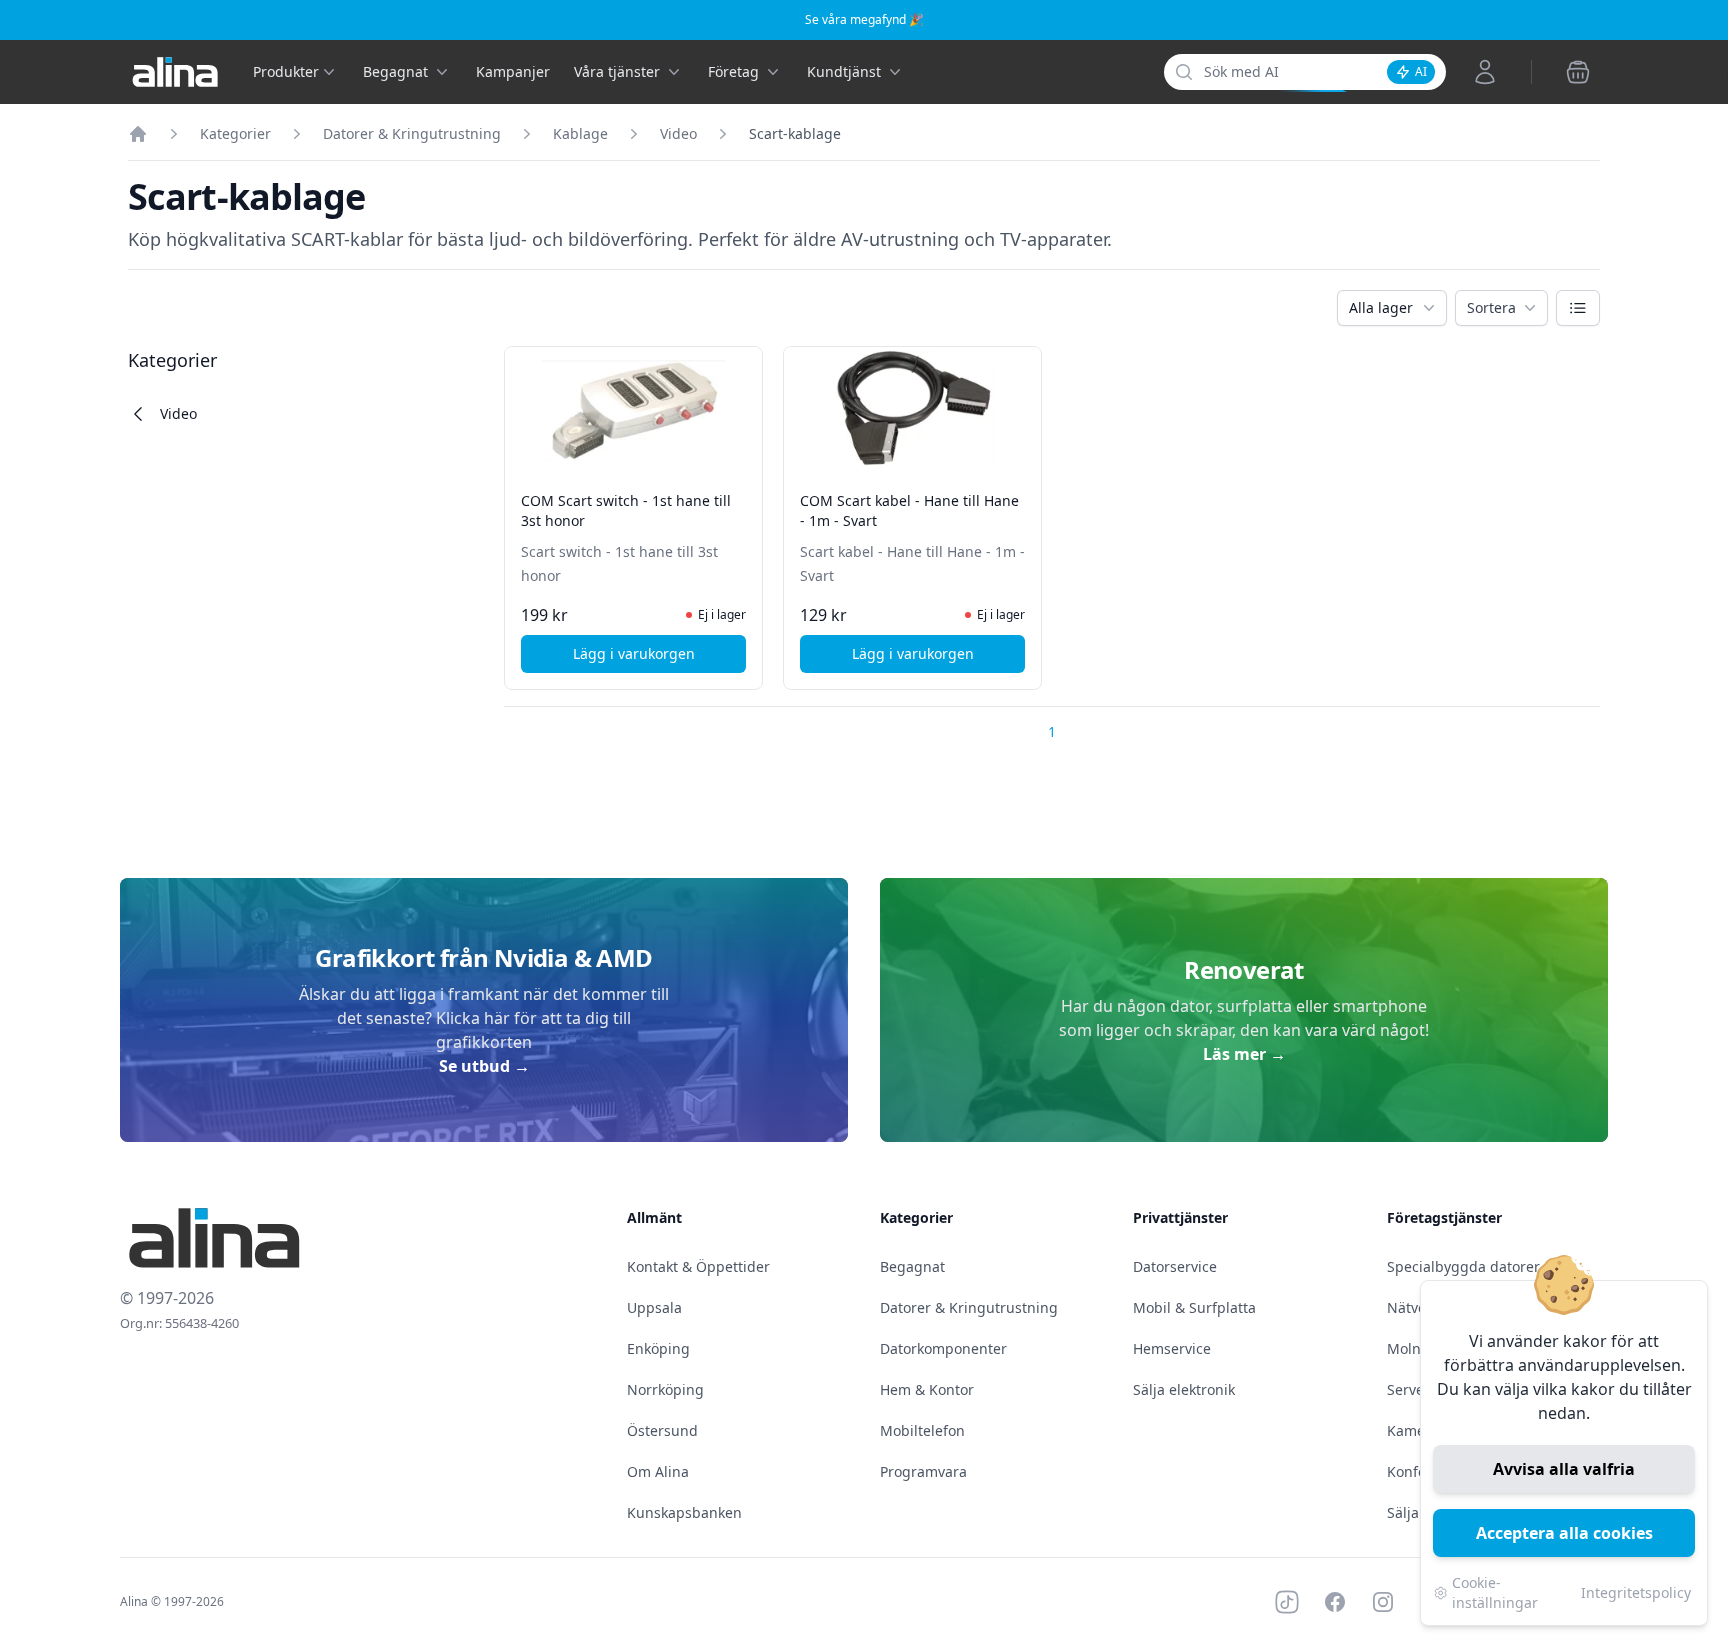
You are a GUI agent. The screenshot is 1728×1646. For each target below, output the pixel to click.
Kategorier (235, 133)
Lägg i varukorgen (659, 658)
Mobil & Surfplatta (1194, 1307)
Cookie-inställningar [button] (1495, 1592)
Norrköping (665, 1389)
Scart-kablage (795, 133)
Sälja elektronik (1184, 1389)
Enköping (658, 1348)
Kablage (580, 133)
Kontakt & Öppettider (698, 1266)
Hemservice (1172, 1348)
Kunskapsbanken (684, 1512)
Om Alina (658, 1471)
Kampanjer (513, 71)
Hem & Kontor (927, 1389)
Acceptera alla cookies (1564, 1533)
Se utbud (484, 1066)
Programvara (923, 1471)
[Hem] (138, 134)
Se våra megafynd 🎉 (864, 19)
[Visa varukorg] (1578, 72)
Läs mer (1244, 1054)
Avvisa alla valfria (1564, 1469)
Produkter (286, 71)
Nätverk (1413, 1307)
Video (678, 133)
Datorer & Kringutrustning (412, 133)
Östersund (662, 1430)
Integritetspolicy (1636, 1592)
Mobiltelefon (922, 1430)
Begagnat (912, 1266)
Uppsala (654, 1307)
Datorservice (1175, 1266)
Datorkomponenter (943, 1348)
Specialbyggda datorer (1463, 1266)
